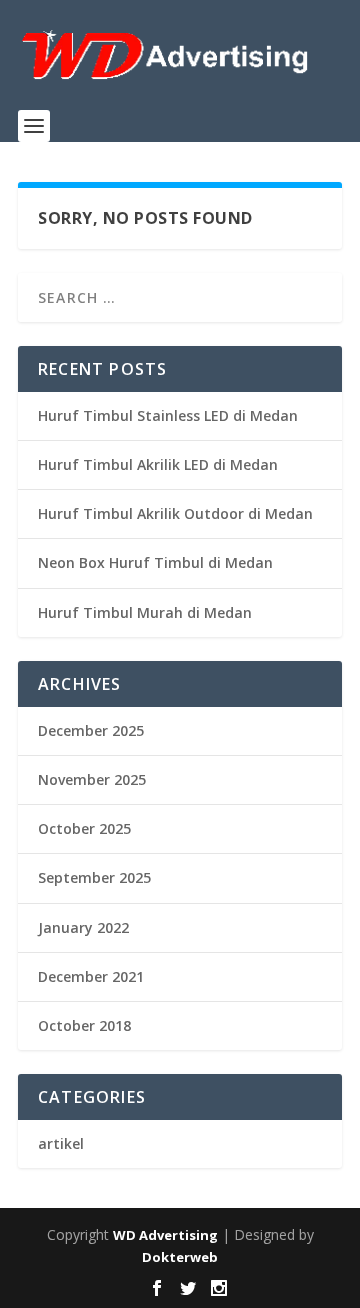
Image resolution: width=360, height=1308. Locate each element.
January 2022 (83, 927)
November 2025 (92, 779)
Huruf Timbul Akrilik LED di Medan (158, 464)
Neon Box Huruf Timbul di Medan (155, 562)
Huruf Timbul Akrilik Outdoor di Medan (175, 513)
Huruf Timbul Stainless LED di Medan (168, 415)
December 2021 (91, 976)
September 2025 (94, 877)
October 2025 (84, 828)
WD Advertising (165, 1235)
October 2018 (84, 1025)
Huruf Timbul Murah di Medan (145, 612)
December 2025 (91, 730)
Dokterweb (180, 1257)
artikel (61, 1143)
